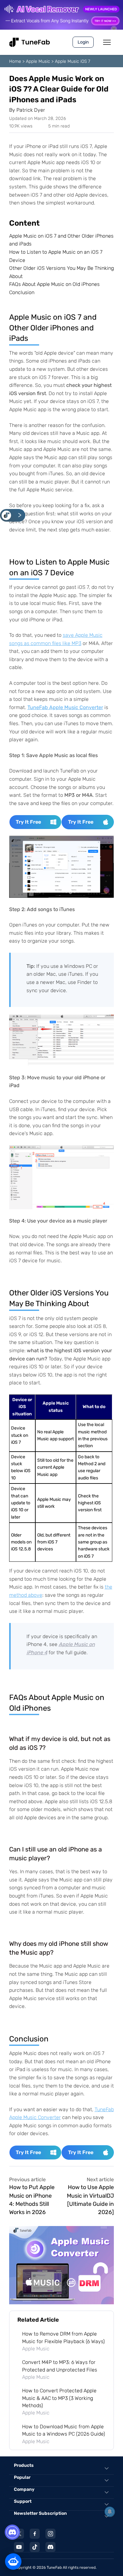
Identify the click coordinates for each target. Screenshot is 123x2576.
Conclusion (22, 292)
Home (15, 61)
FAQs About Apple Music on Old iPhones (54, 284)
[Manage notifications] (110, 2512)
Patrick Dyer (31, 110)
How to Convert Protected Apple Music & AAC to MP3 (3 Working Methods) (59, 2398)
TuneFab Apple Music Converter (65, 707)
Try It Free (28, 822)
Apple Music (38, 61)
